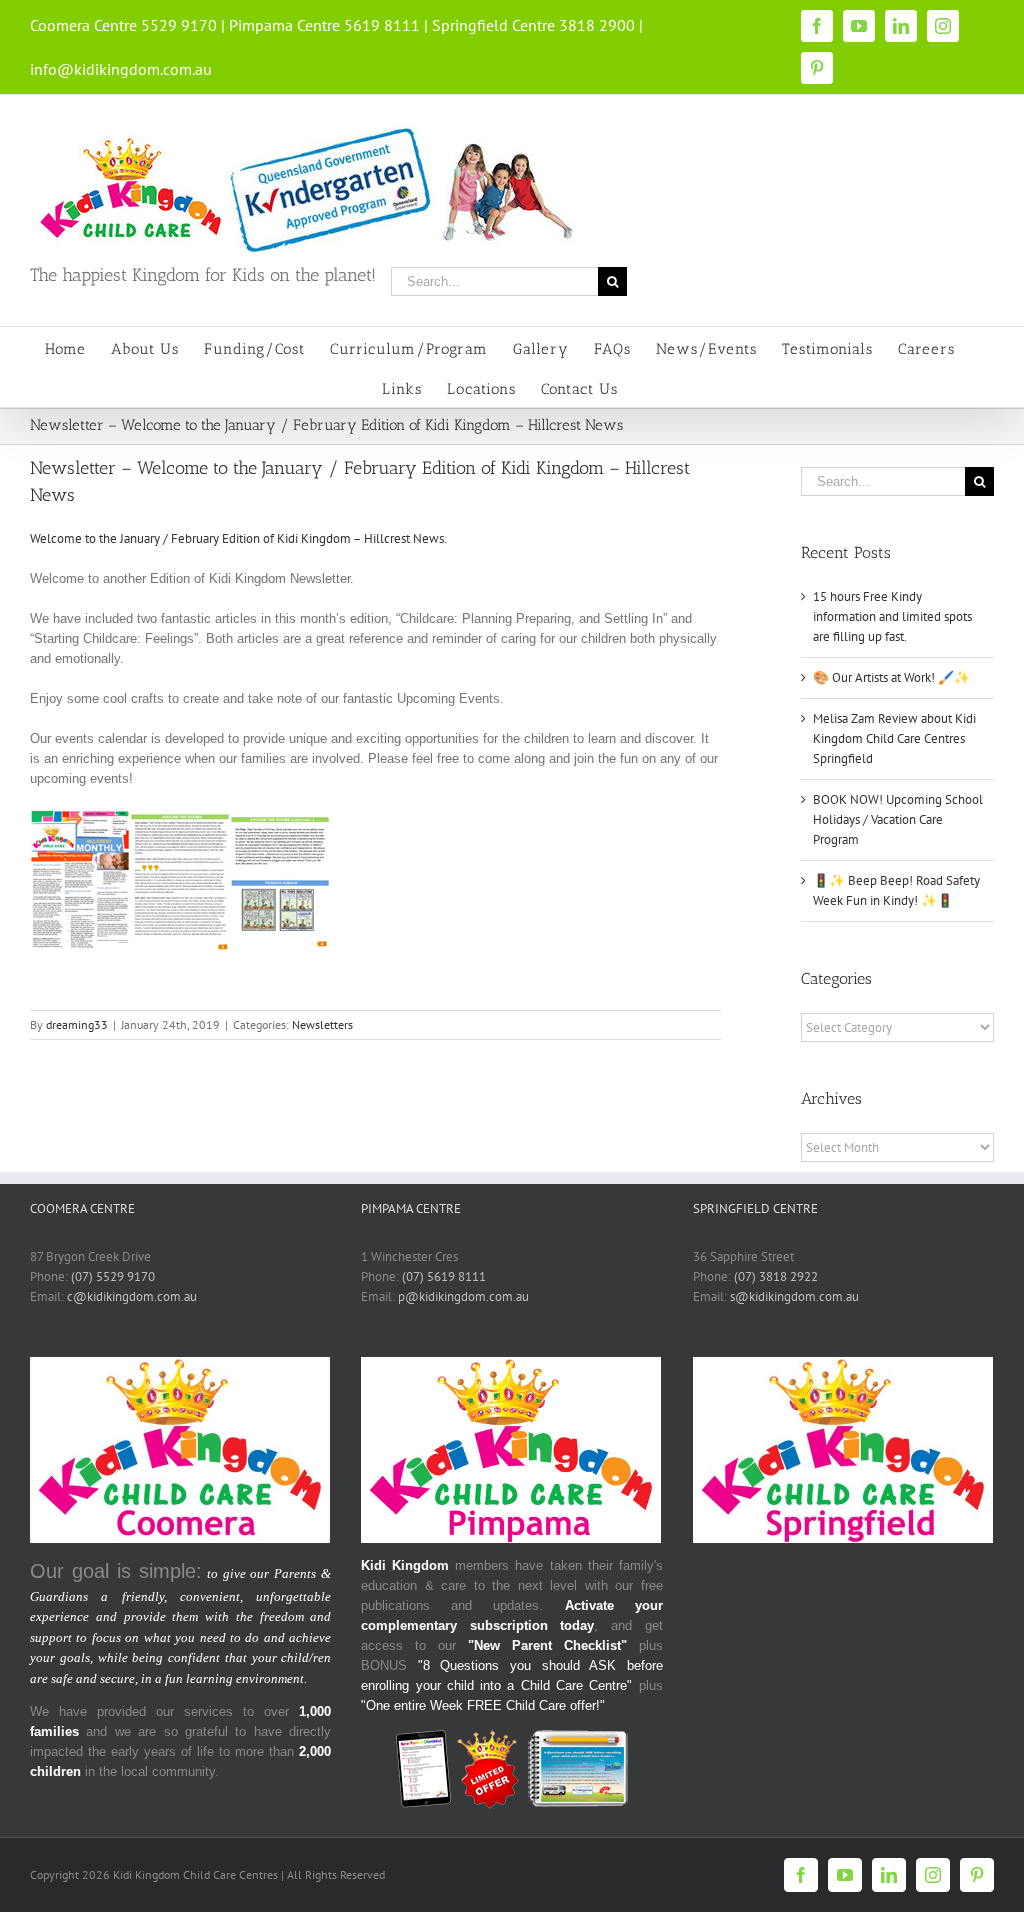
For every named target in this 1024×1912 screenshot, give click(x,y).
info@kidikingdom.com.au (121, 69)
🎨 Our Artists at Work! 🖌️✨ (891, 677)
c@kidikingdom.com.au (132, 1296)
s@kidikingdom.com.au (794, 1296)
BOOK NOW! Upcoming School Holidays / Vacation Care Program (898, 819)
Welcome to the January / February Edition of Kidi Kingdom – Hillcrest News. (238, 538)
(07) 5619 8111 (444, 1276)
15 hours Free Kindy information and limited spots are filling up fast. (892, 616)
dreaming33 (77, 1024)
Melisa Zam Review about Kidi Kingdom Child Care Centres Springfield (894, 738)
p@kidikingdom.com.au (463, 1296)
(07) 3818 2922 (776, 1276)
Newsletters (322, 1024)
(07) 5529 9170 (113, 1276)
